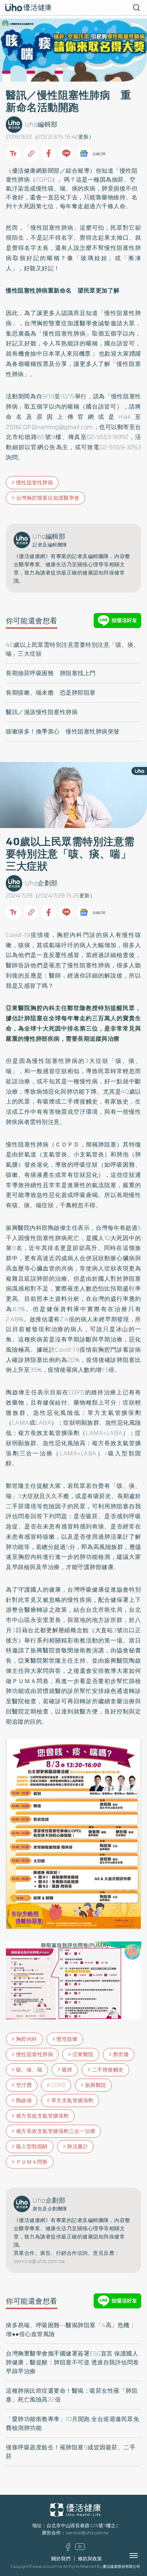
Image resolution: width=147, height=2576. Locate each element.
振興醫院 (96, 2085)
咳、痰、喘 (29, 2070)
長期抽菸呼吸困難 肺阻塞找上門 (51, 673)
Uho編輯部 (41, 124)
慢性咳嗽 (67, 2039)
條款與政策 (90, 2559)
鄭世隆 (121, 2054)
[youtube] (80, 2549)
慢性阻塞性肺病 (35, 483)
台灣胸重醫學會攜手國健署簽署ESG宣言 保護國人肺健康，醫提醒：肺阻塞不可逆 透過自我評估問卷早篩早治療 (72, 2362)
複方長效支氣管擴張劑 (43, 2116)
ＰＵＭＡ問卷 (32, 2162)
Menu (141, 2556)
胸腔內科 (27, 2039)
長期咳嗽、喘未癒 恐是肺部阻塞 (51, 693)
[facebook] (68, 2549)
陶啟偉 (24, 2101)
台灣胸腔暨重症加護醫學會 (48, 498)
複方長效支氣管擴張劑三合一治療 (56, 2131)
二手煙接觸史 (108, 2070)
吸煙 (67, 2070)
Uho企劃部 (41, 883)
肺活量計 (78, 2147)
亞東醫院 (83, 2054)
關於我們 (61, 2559)
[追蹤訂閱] (84, 154)
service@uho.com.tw (87, 2533)
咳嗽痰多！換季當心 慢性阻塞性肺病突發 (63, 731)
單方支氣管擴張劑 (72, 2101)
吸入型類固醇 (32, 2147)
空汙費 (24, 2085)
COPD (44, 180)
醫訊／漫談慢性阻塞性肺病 (42, 712)
